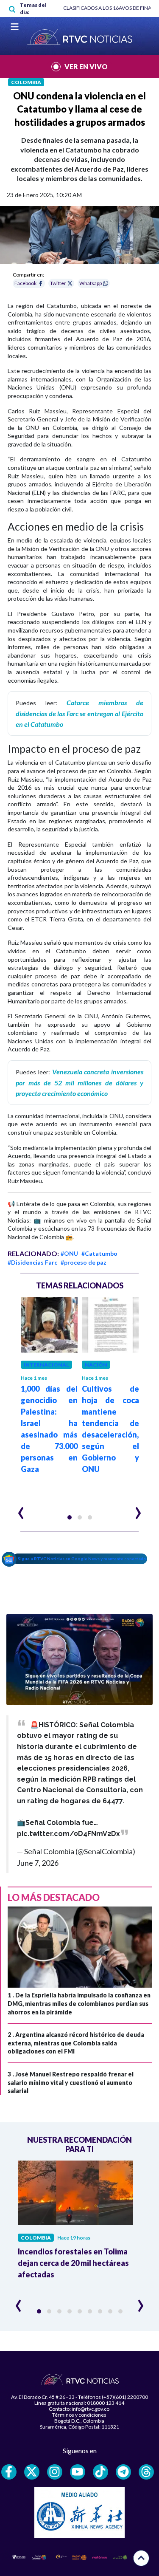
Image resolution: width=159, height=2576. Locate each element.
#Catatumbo (99, 1253)
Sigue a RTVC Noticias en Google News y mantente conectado (82, 1559)
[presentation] (21, 1509)
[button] (70, 1517)
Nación (96, 1365)
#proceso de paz (84, 1262)
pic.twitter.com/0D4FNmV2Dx (68, 1834)
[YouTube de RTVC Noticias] (78, 2472)
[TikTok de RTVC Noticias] (100, 2472)
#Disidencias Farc (32, 1262)
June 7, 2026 (38, 1863)
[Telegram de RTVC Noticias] (123, 2472)
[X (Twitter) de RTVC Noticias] (32, 2472)
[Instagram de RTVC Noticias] (55, 2472)
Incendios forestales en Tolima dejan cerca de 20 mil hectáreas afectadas (73, 2263)
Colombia (26, 82)
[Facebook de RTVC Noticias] (9, 2472)
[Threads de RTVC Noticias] (146, 2472)
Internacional (46, 1365)
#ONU (69, 1253)
